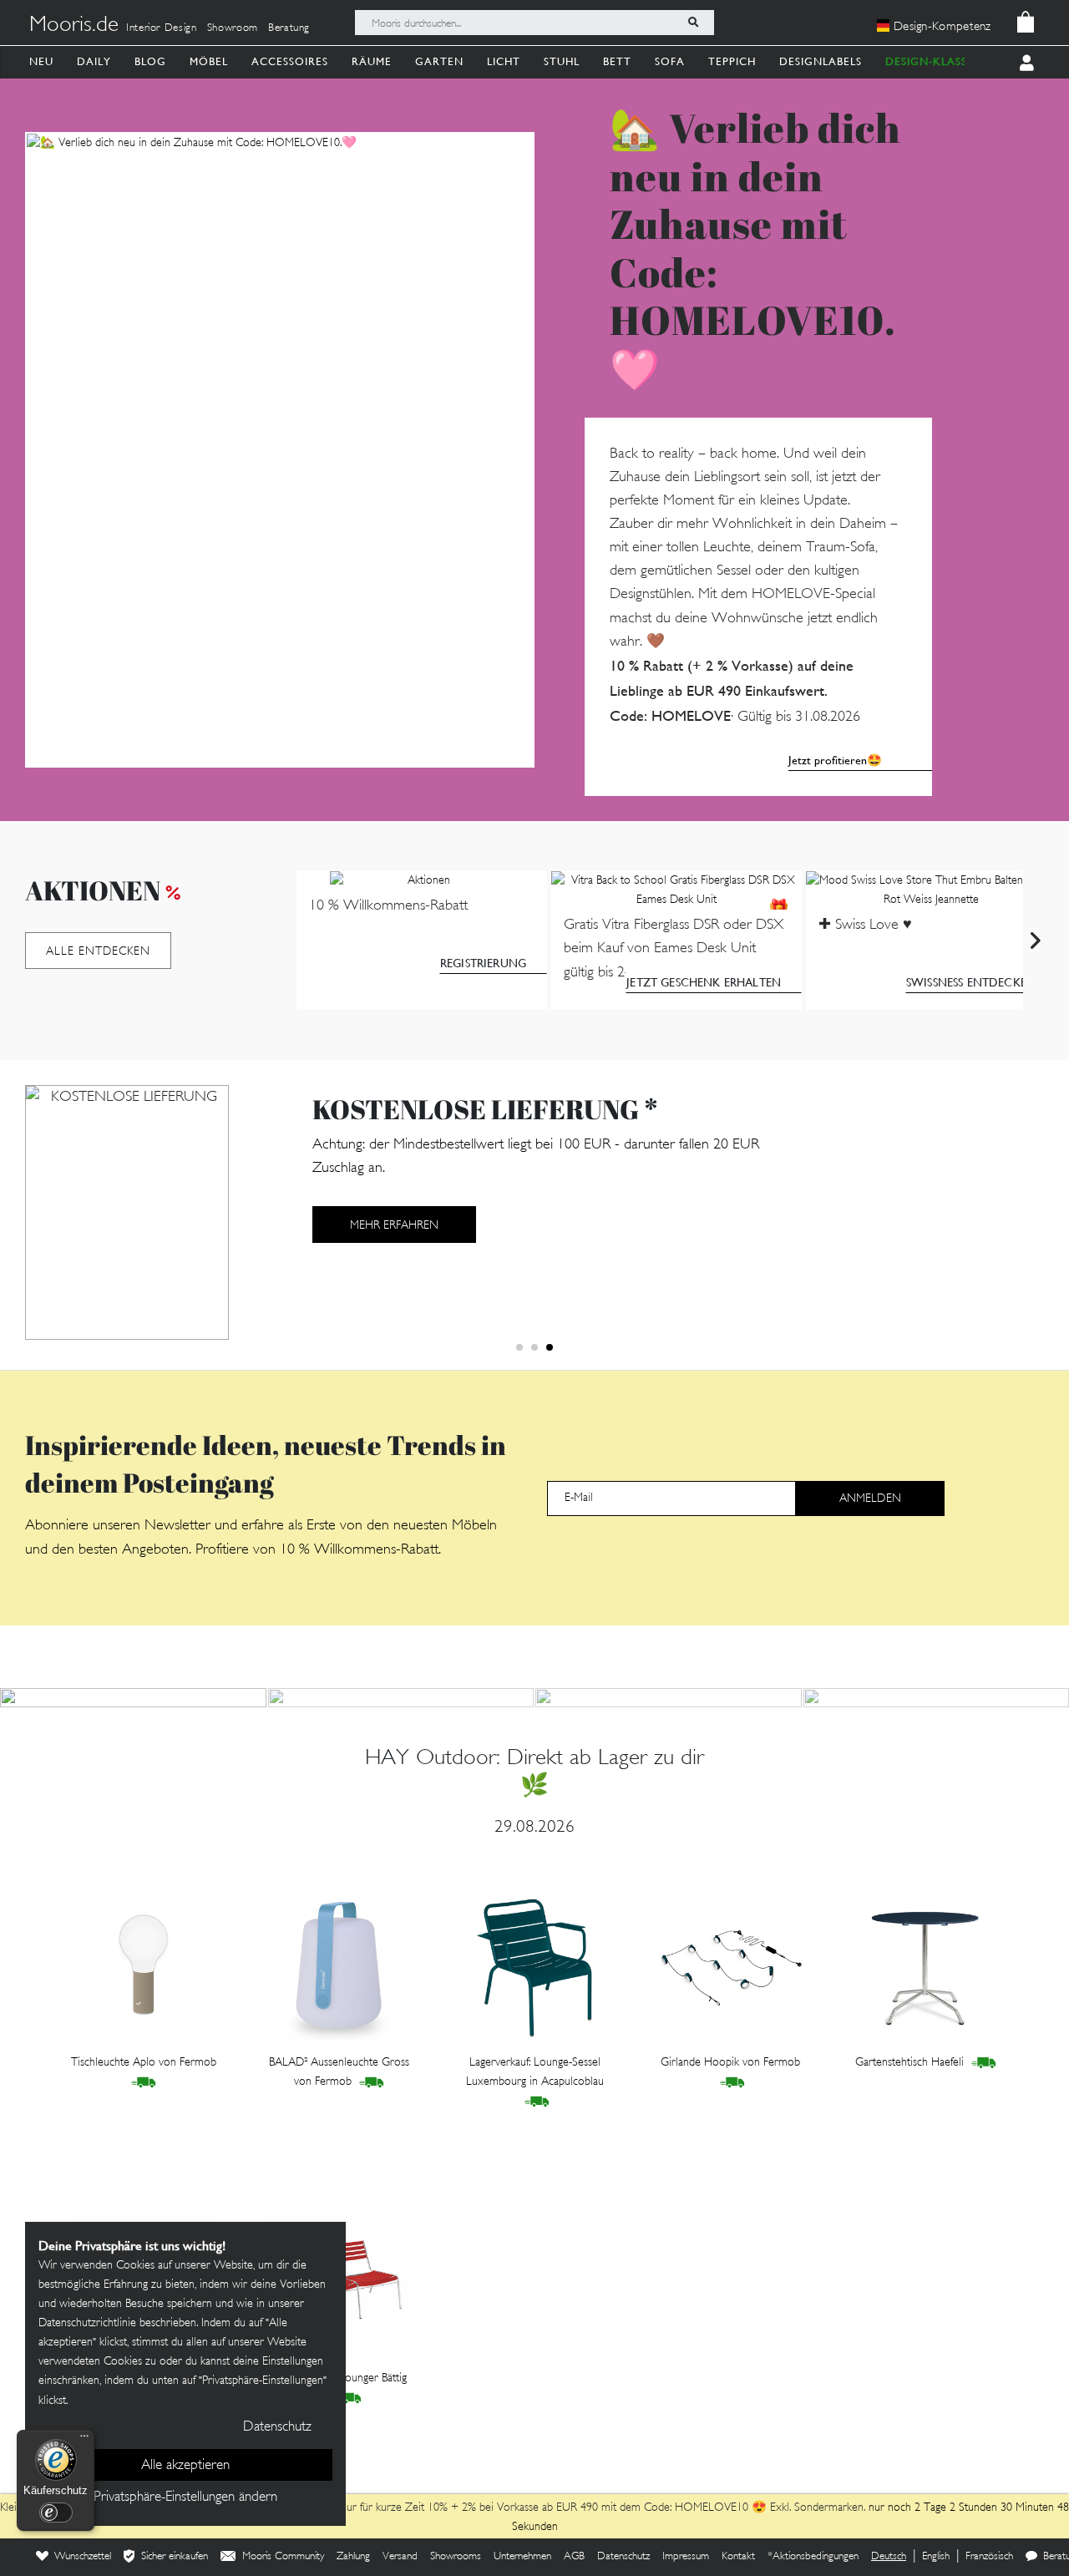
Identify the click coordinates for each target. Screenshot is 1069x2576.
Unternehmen (522, 2557)
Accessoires (290, 61)
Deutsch (889, 2557)
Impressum (686, 2557)
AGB (574, 2557)
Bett (617, 61)
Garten (439, 61)
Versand (400, 2557)
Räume (372, 61)
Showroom (233, 28)
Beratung (289, 28)
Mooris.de (74, 26)
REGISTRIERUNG (483, 963)
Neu (41, 61)
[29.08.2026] (133, 1698)
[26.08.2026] (669, 1698)
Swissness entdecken (971, 982)
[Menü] (84, 2440)
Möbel (209, 61)
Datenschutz (623, 2557)
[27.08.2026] (401, 1698)
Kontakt (738, 2557)
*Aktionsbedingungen (813, 2557)
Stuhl (562, 61)
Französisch (989, 2557)
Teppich (732, 61)
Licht (504, 61)
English (936, 2557)
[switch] (56, 2513)
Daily (94, 61)
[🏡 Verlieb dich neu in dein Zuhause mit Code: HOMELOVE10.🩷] (280, 450)
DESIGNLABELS (821, 61)
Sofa (670, 61)
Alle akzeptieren (185, 2466)
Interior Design (162, 28)
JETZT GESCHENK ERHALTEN (704, 982)
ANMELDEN (870, 1499)
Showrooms (456, 2557)
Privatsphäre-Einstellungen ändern (185, 2497)
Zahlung (353, 2557)
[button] (519, 1347)
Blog (150, 61)
